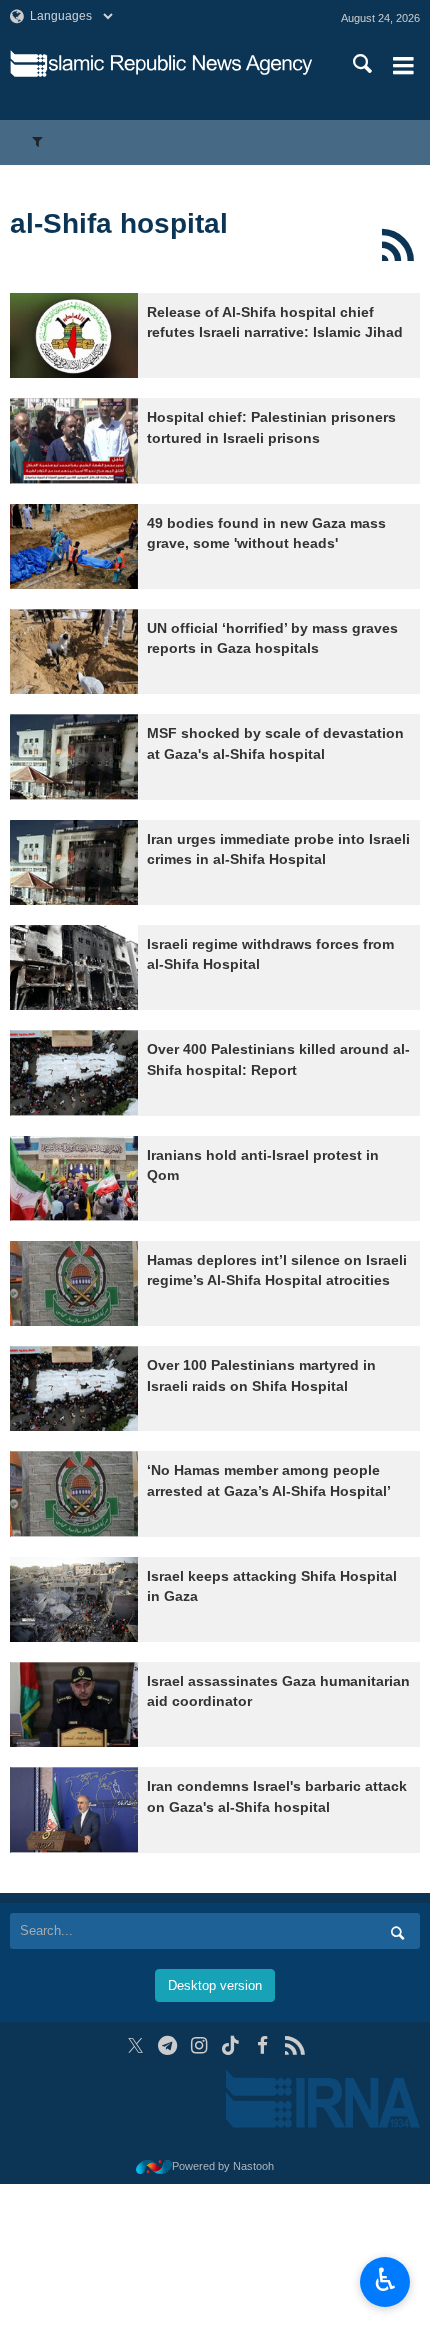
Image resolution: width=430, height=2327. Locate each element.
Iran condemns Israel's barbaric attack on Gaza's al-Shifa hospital (277, 1796)
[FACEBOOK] (262, 2045)
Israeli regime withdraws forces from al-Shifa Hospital (270, 954)
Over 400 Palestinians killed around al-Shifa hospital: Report (278, 1059)
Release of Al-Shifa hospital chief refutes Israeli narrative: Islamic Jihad (275, 322)
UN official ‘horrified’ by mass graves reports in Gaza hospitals (272, 638)
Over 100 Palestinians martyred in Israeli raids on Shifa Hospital (261, 1375)
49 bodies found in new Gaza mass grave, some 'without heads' (266, 533)
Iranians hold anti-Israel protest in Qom (263, 1165)
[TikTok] (231, 2045)
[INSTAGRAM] (199, 2045)
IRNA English (178, 65)
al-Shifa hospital (119, 223)
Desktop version (215, 1985)
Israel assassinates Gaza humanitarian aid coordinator (278, 1691)
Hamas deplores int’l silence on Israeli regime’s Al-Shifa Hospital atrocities (277, 1270)
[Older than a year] (74, 335)
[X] (135, 2045)
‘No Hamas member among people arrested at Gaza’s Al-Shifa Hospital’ (269, 1480)
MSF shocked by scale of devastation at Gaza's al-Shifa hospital (275, 743)
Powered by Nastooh (223, 2166)
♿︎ (385, 2280)
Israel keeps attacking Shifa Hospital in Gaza (272, 1586)
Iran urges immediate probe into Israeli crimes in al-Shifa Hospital (278, 849)
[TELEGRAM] (167, 2045)
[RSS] (397, 245)
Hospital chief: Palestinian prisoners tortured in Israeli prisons (271, 427)
